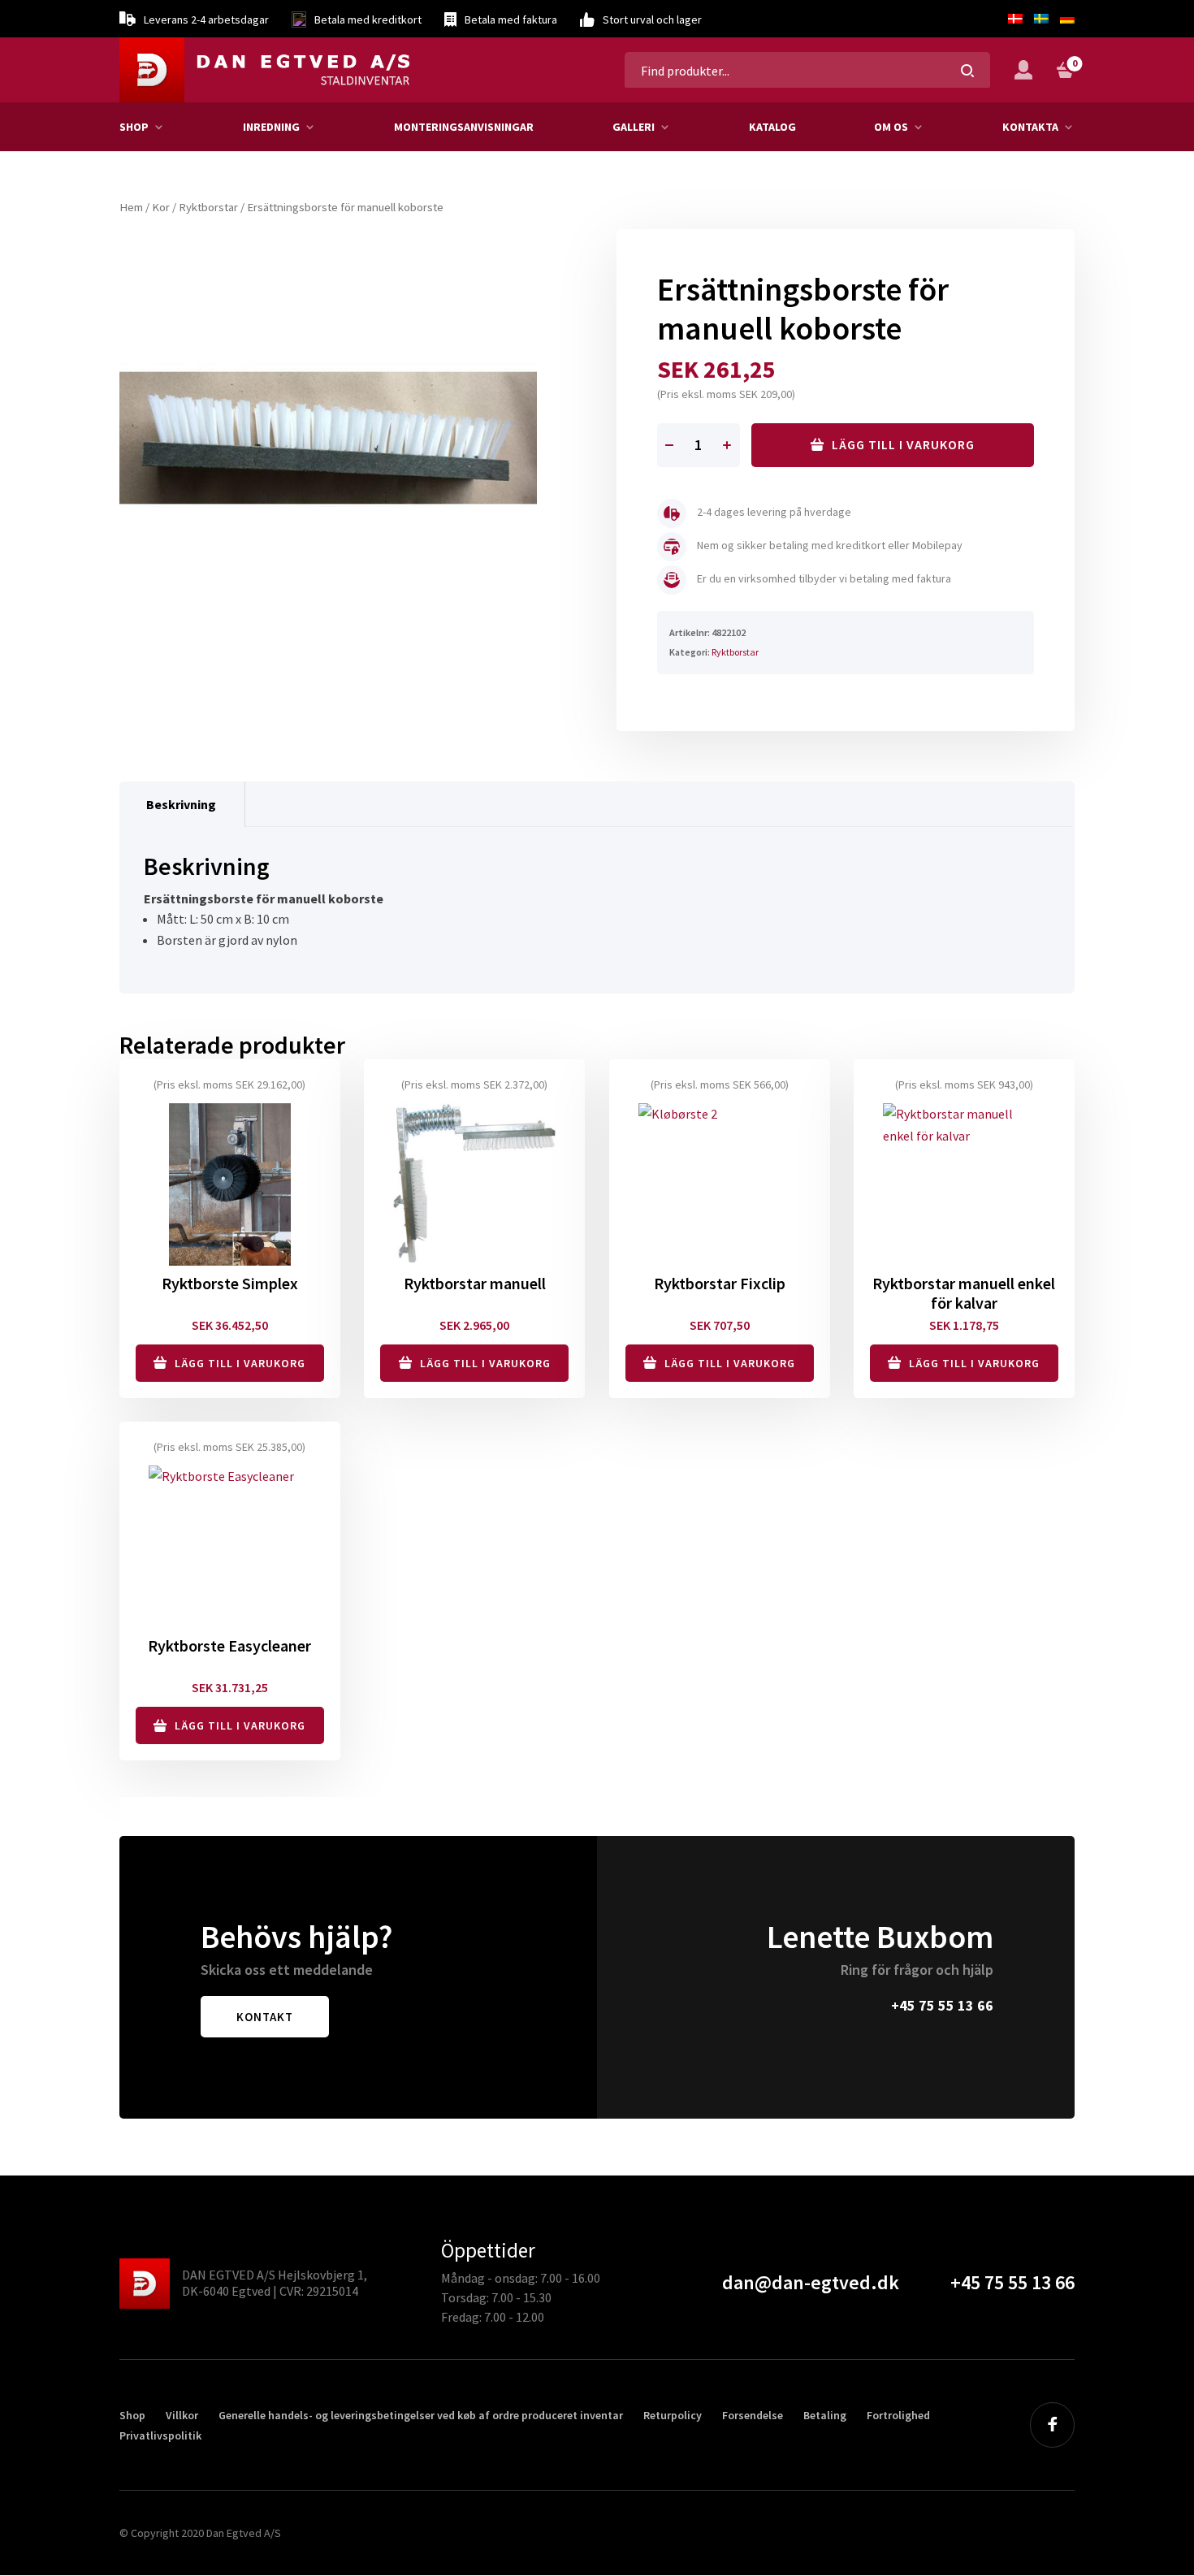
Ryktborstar (208, 207)
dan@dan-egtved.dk (811, 2282)
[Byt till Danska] (1015, 19)
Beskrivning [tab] (181, 804)
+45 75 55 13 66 (942, 2005)
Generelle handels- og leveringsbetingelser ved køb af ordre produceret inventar (421, 2415)
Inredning (271, 127)
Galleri (634, 127)
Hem (131, 207)
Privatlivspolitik (160, 2435)
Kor (161, 207)
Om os (891, 127)
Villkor (182, 2415)
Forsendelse (753, 2415)
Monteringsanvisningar (464, 127)
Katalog (772, 127)
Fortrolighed (898, 2415)
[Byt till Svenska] (1041, 19)
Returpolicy (673, 2415)
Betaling (825, 2415)
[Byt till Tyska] (1064, 19)
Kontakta (1030, 127)
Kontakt (265, 2017)
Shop (134, 127)
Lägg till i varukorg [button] (240, 1363)
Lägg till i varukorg (903, 444)
